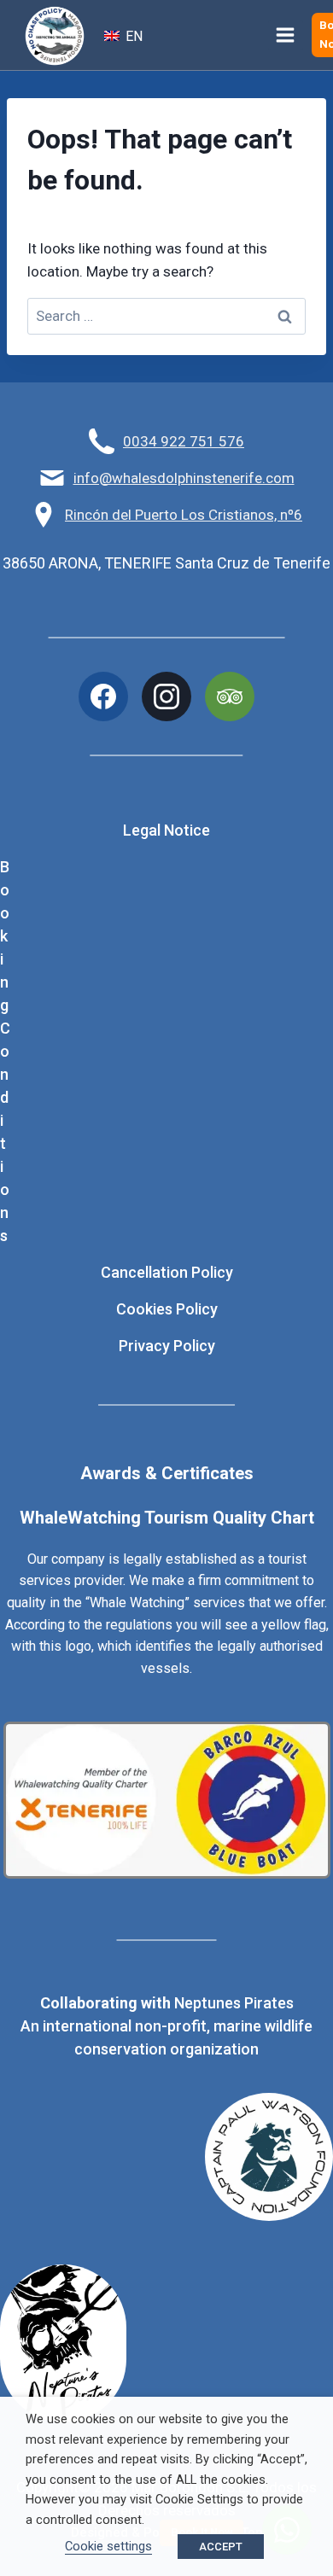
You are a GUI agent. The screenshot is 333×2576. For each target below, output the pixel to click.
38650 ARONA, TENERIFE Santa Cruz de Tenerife (166, 563)
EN (132, 36)
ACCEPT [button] (221, 2547)
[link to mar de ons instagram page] (166, 696)
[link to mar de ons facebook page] (103, 696)
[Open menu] (286, 35)
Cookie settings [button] (108, 2546)
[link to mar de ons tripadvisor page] (230, 696)
